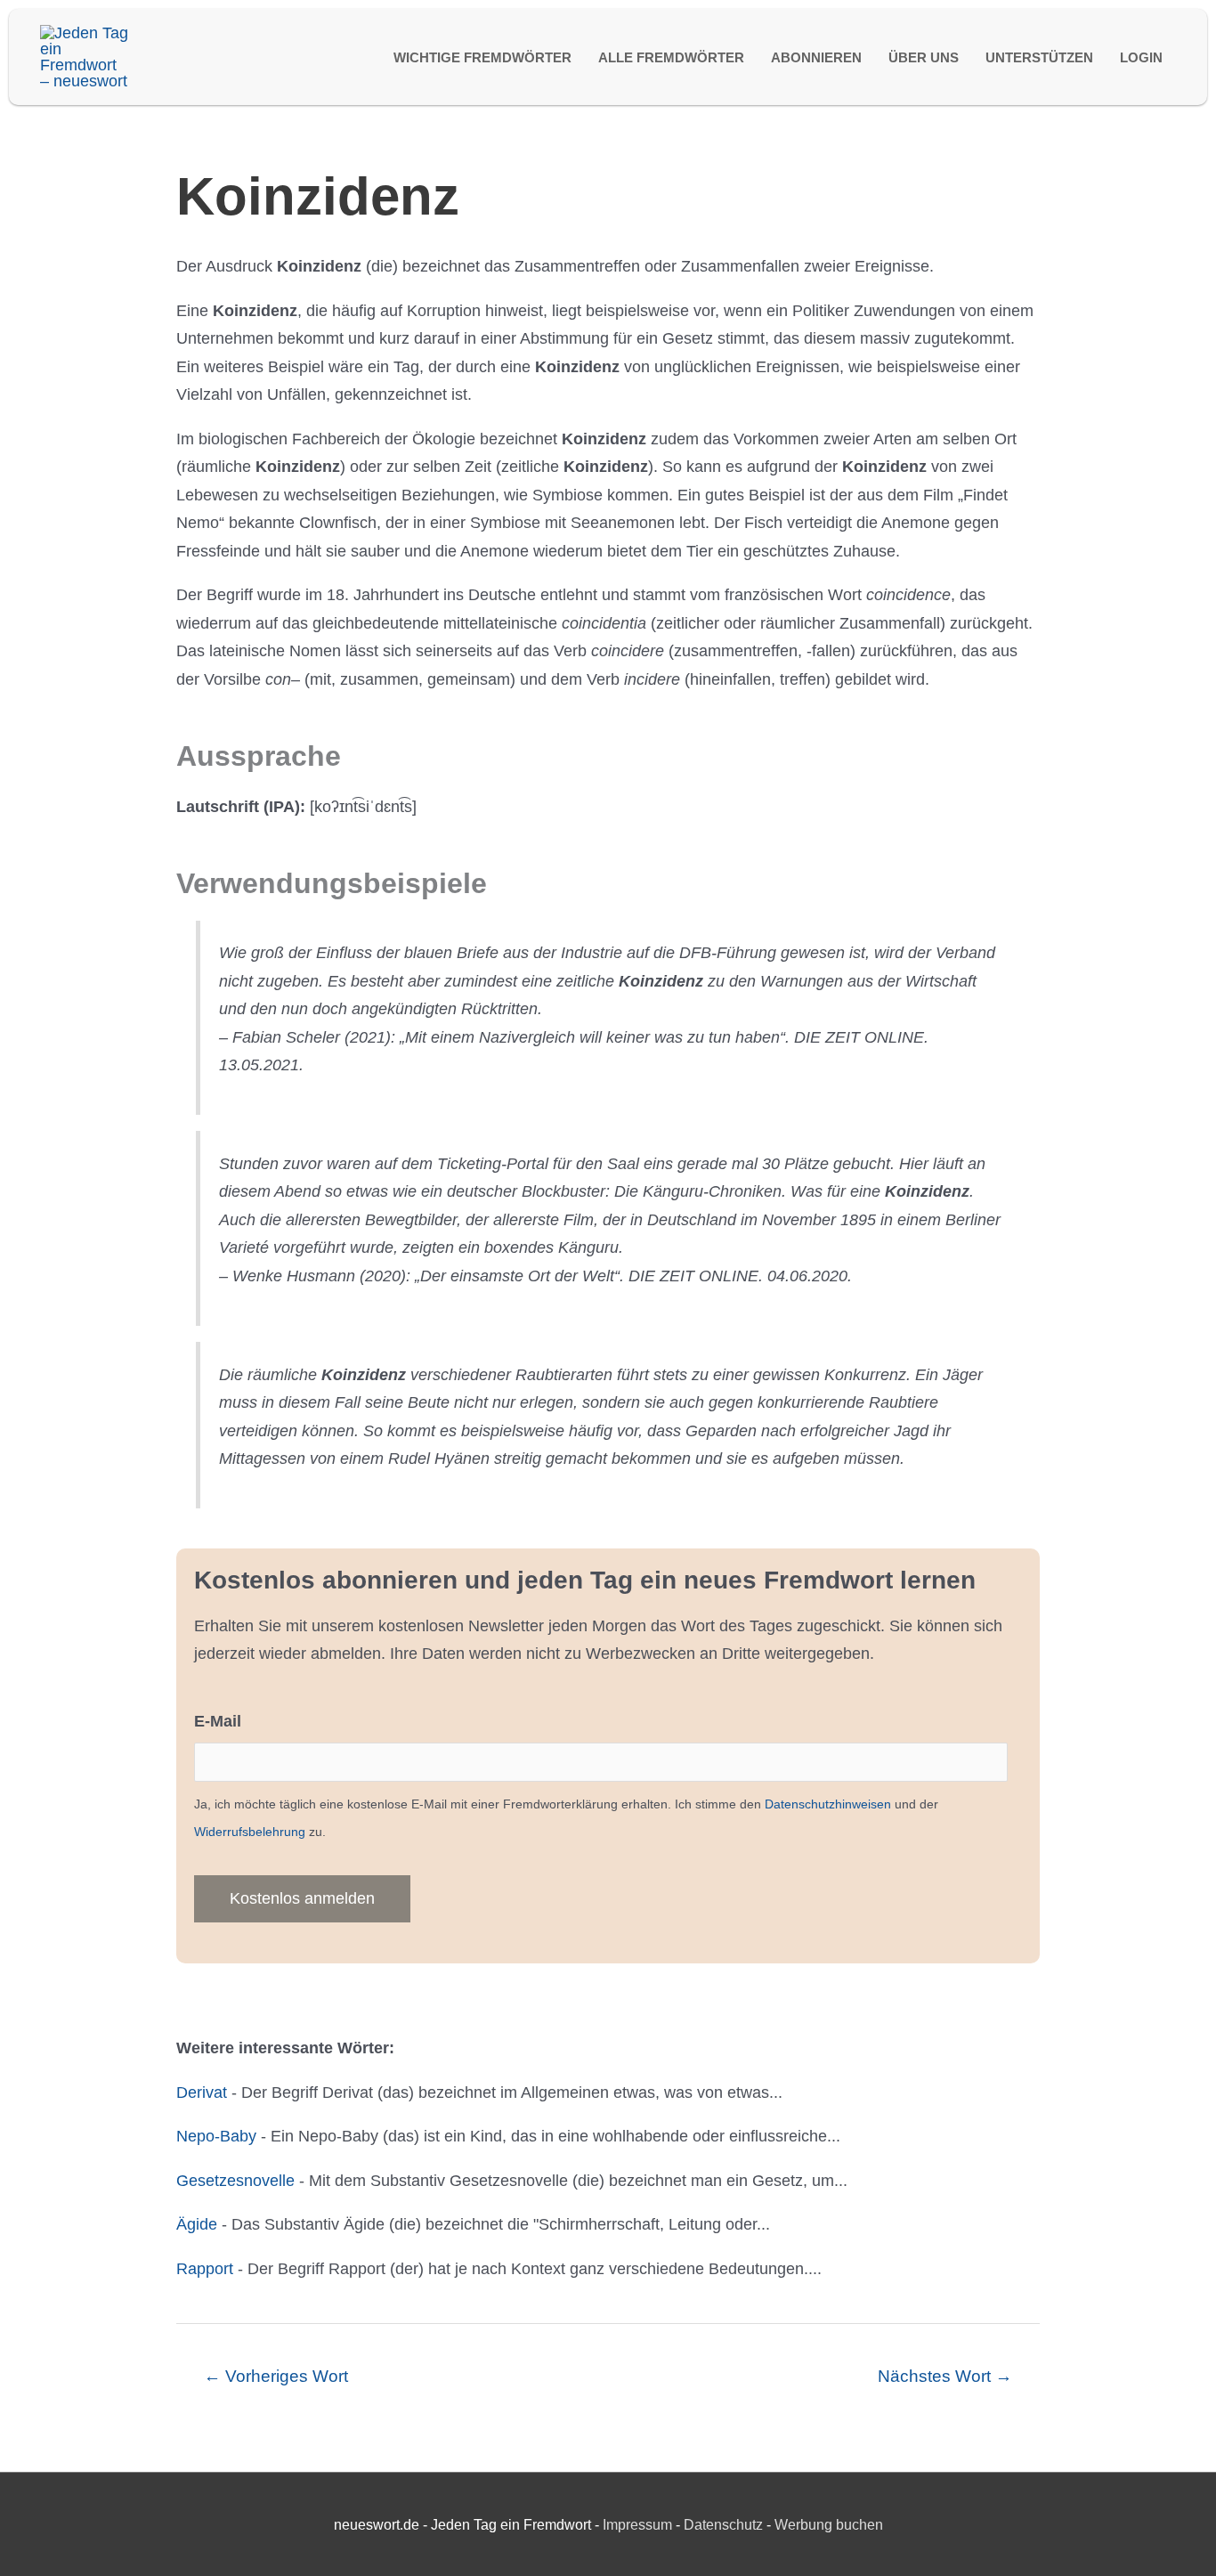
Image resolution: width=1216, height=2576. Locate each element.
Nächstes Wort (945, 2376)
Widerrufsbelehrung (250, 1832)
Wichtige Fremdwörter (482, 57)
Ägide (197, 2224)
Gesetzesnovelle (235, 2181)
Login (1141, 57)
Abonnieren (816, 57)
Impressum (637, 2525)
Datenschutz (723, 2525)
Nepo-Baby (216, 2136)
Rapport (205, 2269)
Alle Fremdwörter (671, 57)
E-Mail (218, 1721)
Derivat (202, 2092)
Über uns (924, 57)
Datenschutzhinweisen (828, 1804)
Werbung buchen (829, 2525)
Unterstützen (1039, 57)
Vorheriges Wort (276, 2376)
